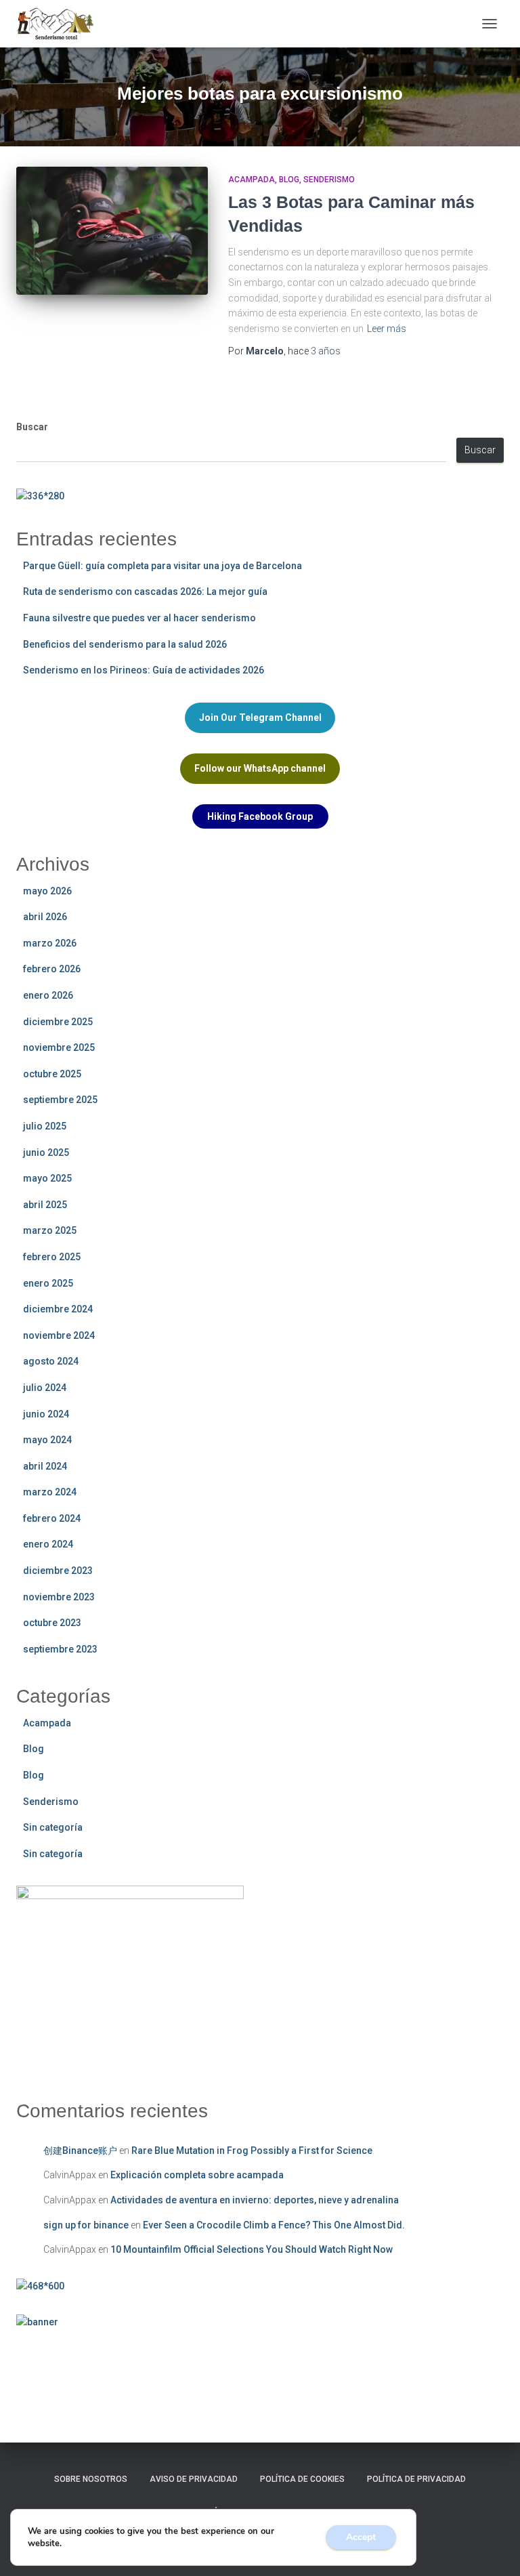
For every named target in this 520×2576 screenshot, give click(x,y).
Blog (289, 180)
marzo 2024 (50, 1492)
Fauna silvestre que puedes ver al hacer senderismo (139, 618)
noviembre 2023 (59, 1597)
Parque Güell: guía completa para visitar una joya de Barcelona (162, 566)
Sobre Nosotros (91, 2479)
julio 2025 (45, 1126)
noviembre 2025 (59, 1047)
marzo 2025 (50, 1230)
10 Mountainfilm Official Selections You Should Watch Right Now (252, 2249)
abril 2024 (45, 1466)
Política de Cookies (302, 2479)
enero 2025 (48, 1283)
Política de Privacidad (416, 2479)
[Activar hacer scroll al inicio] (493, 2549)
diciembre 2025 (58, 1022)
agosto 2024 (51, 1361)
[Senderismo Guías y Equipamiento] (60, 24)
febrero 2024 (52, 1518)
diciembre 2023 (58, 1571)
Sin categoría (53, 1827)
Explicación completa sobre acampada (197, 2175)
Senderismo (329, 180)
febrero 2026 (52, 969)
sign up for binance (86, 2225)
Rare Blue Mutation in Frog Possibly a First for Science (252, 2151)
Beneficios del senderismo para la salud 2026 (125, 644)
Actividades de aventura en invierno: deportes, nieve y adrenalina (255, 2200)
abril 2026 (45, 917)
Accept (361, 2537)
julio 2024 (45, 1388)
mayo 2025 (47, 1178)
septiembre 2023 (60, 1649)
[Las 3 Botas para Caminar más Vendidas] (112, 230)
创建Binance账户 (80, 2151)
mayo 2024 (47, 1440)
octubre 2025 (52, 1074)
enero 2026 (48, 995)
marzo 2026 (50, 943)
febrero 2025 (52, 1257)
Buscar (32, 427)
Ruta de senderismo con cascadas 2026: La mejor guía (145, 591)
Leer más (387, 329)
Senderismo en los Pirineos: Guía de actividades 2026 (144, 670)
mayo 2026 (47, 891)
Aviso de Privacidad (194, 2479)
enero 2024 (48, 1544)
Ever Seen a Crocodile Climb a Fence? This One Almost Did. (274, 2225)
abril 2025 (45, 1205)
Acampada (252, 180)
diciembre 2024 (58, 1309)
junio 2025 (46, 1152)
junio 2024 (46, 1414)
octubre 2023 (52, 1623)
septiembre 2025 (60, 1100)
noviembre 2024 (59, 1335)
